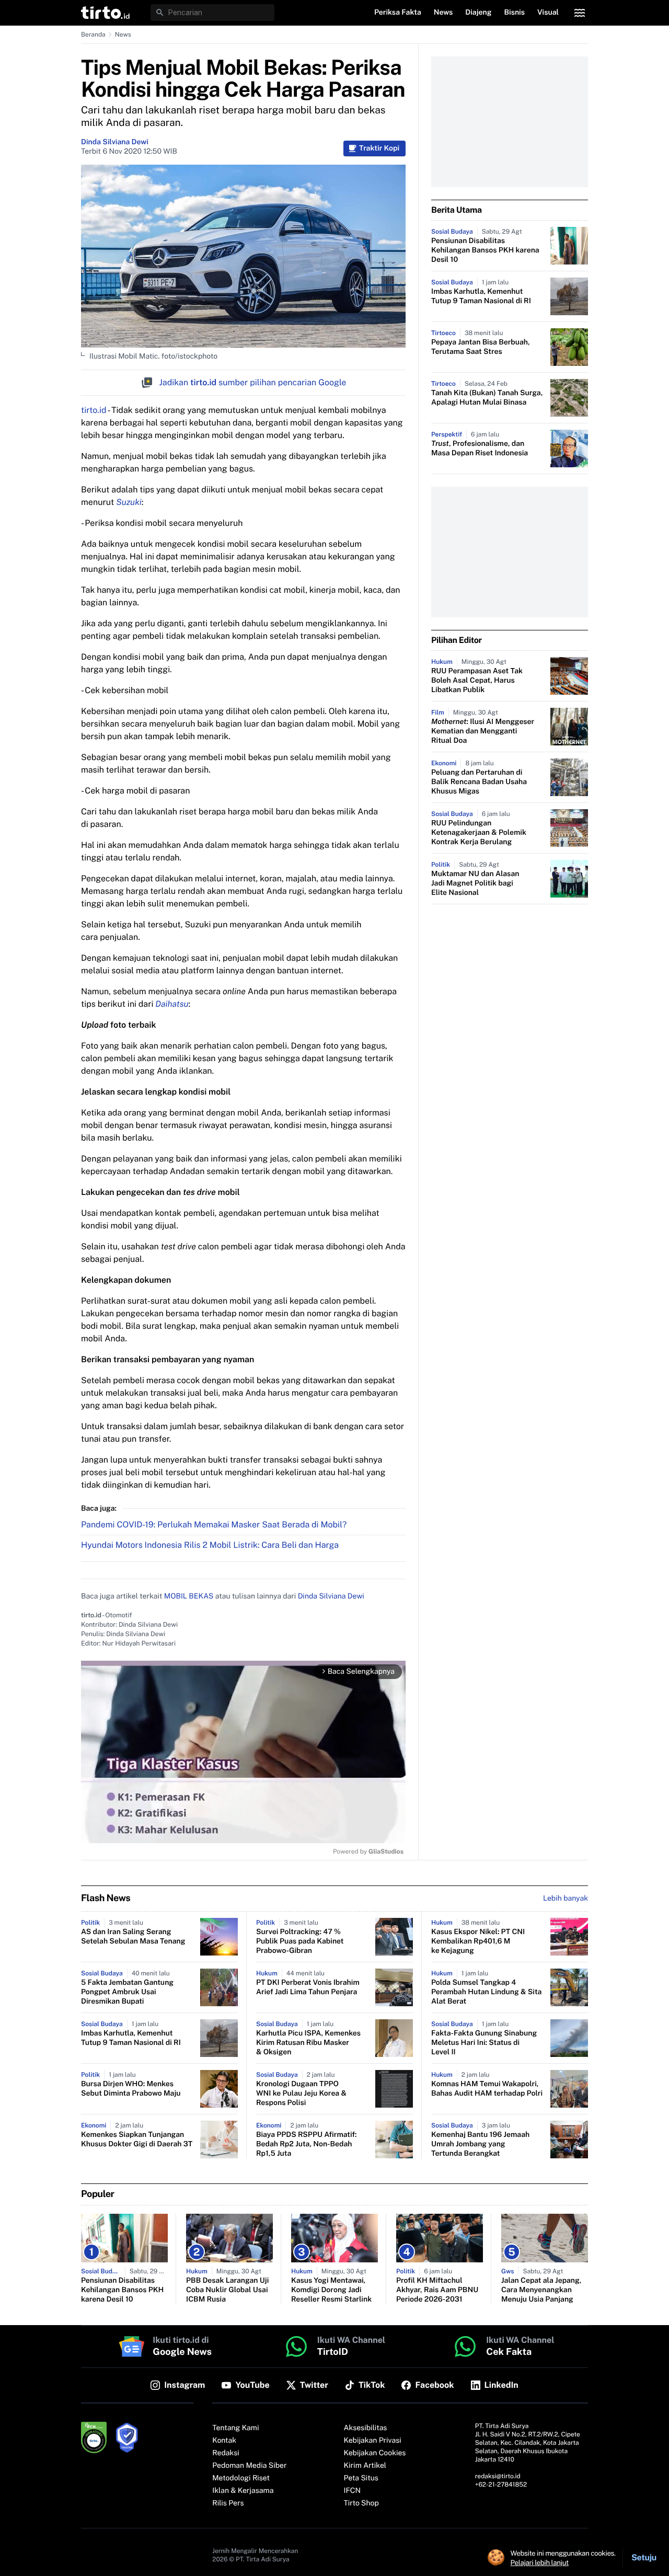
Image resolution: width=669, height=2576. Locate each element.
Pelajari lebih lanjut (540, 2562)
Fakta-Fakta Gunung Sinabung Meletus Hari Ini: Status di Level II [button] (484, 2043)
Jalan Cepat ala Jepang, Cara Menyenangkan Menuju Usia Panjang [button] (541, 2290)
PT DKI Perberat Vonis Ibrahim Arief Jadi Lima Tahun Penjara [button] (308, 1987)
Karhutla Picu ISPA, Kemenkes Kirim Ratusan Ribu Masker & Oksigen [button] (308, 2043)
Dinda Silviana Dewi (115, 142)
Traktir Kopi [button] (379, 148)
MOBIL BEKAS (189, 1596)
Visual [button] (548, 13)
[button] (105, 13)
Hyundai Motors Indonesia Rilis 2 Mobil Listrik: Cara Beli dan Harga (210, 1545)
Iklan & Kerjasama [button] (243, 2491)
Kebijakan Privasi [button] (373, 2441)
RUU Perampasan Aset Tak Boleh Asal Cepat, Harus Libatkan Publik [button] (477, 681)
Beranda (93, 34)
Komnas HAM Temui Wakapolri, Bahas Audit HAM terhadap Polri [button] (487, 2089)
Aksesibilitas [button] (366, 2428)
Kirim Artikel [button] (365, 2466)
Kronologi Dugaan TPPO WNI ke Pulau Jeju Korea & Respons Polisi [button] (301, 2094)
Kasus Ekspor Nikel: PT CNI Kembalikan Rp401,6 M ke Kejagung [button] (478, 1941)
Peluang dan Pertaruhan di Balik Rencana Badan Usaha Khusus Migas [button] (479, 782)
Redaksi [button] (226, 2453)
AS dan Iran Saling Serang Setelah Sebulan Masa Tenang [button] (133, 1937)
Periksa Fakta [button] (398, 13)
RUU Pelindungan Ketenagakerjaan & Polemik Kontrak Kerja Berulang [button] (479, 833)
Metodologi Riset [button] (241, 2478)
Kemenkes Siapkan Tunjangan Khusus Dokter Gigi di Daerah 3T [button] (137, 2140)
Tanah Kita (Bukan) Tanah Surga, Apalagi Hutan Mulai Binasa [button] (487, 398)
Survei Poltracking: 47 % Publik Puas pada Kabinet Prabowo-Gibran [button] (300, 1941)
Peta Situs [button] (361, 2478)
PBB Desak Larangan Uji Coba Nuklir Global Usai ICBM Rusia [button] (227, 2290)
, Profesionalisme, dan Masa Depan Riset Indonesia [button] (480, 448)
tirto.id (94, 410)
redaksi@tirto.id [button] (498, 2476)
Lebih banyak (566, 1899)
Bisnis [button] (515, 13)
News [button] (443, 13)
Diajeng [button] (478, 13)
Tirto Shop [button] (361, 2503)
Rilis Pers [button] (228, 2503)
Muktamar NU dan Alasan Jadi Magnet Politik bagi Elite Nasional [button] (475, 883)
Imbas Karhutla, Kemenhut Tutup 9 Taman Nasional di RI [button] (481, 296)
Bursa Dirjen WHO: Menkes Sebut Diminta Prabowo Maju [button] (131, 2089)
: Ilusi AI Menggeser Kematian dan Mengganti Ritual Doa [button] (483, 731)
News (123, 34)
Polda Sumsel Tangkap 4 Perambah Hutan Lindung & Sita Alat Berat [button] (486, 1992)
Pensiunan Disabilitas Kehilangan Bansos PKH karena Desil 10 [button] (485, 250)
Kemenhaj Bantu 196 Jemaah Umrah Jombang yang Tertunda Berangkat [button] (480, 2144)
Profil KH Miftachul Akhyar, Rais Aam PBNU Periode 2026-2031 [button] (437, 2290)
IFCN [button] (352, 2491)
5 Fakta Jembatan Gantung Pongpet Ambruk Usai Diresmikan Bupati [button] (127, 1992)
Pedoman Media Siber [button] (249, 2466)
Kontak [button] (224, 2441)
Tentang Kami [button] (235, 2428)
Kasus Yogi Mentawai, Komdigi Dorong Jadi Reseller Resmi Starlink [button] (331, 2290)
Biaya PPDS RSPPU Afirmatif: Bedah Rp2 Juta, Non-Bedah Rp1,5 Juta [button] (307, 2144)
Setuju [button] (644, 2557)
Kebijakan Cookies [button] (375, 2453)
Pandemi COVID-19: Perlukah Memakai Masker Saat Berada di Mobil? (214, 1525)
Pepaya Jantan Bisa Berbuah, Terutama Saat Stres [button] (481, 347)
